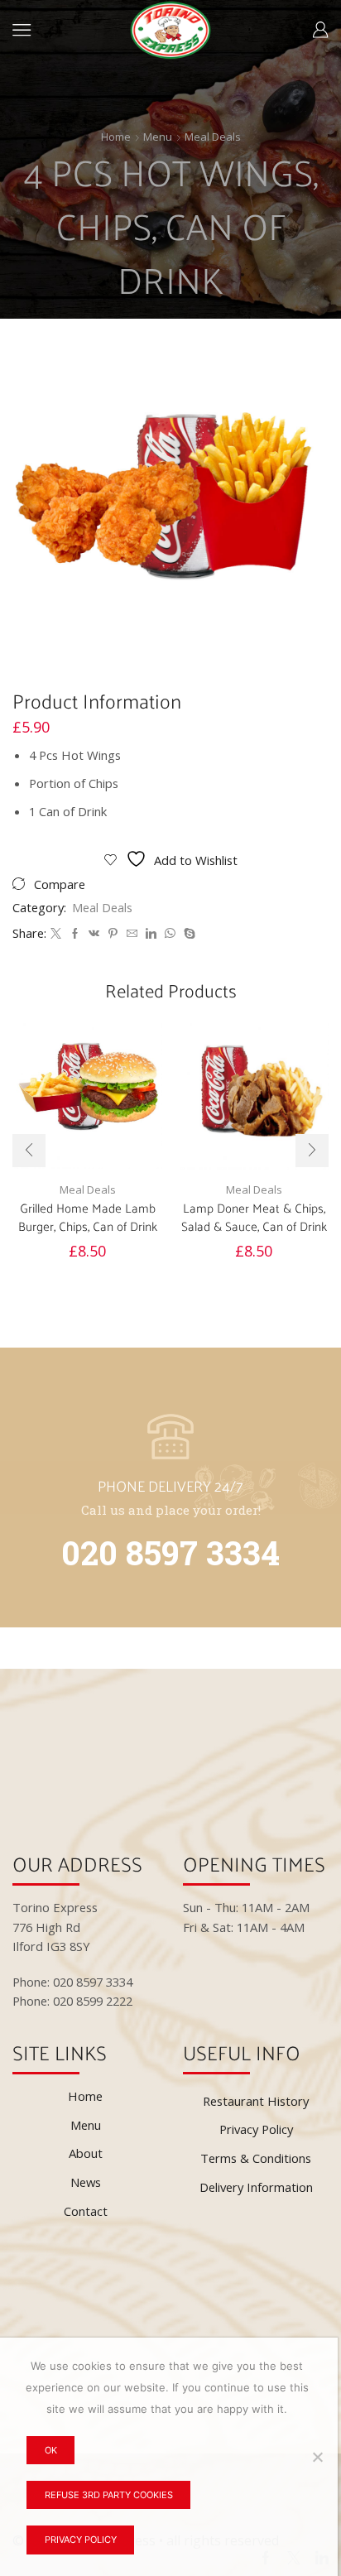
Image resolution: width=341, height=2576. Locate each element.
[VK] (94, 934)
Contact (86, 2211)
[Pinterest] (113, 934)
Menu (158, 137)
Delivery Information (256, 2187)
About (86, 2153)
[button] (29, 1151)
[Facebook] (75, 934)
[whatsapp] (170, 934)
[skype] (187, 934)
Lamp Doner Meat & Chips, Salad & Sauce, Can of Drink (254, 1217)
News (86, 2182)
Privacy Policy (256, 2129)
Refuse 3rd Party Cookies (109, 2495)
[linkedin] (151, 934)
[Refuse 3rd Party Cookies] (317, 2457)
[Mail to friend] (132, 934)
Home (116, 137)
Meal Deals (213, 137)
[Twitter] (56, 934)
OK (51, 2450)
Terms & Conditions (256, 2158)
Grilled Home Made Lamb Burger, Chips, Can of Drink (88, 1217)
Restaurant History (256, 2101)
